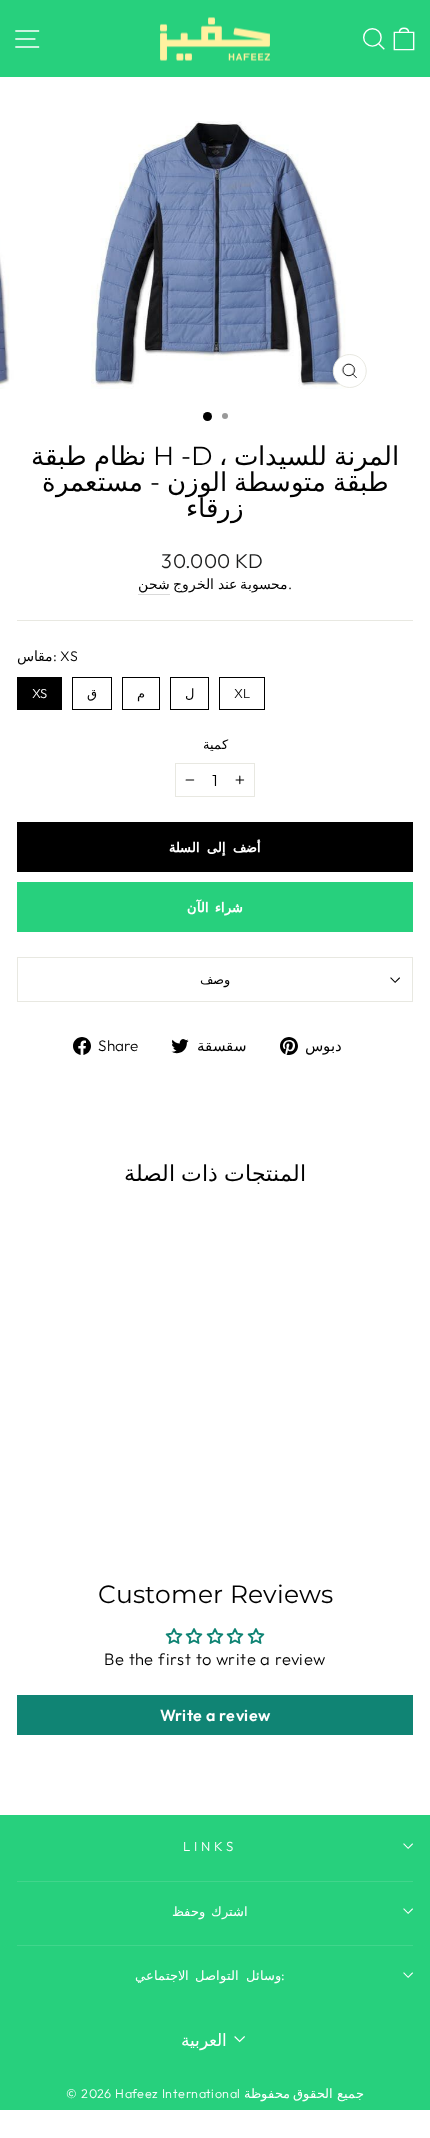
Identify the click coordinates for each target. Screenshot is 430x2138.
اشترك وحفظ (210, 1911)
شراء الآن (215, 907)
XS (39, 689)
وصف (215, 979)
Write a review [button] (215, 1715)
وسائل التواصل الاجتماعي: (210, 1975)
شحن (154, 584)
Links (210, 1846)
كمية (215, 744)
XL (242, 689)
